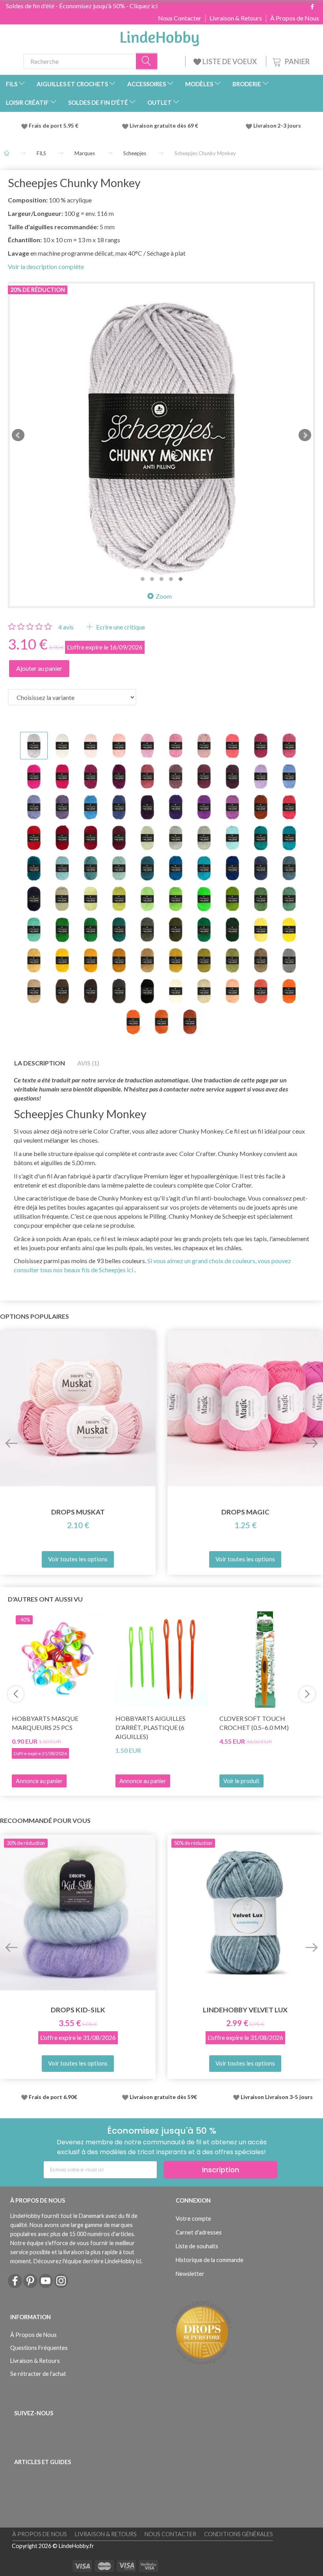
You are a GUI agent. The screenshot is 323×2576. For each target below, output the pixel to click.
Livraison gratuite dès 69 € (165, 126)
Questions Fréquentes (39, 2348)
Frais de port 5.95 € (54, 126)
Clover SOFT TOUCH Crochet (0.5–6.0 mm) (254, 1723)
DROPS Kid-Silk (78, 2010)
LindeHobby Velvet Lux (245, 2010)
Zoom (164, 596)
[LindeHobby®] (160, 36)
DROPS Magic (245, 1512)
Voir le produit (241, 1781)
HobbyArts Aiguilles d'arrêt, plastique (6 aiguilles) (150, 1727)
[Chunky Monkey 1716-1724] (161, 435)
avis (66, 627)
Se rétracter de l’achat (38, 2374)
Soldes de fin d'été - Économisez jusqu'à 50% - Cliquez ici (82, 6)
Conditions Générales (239, 2534)
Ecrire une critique (120, 627)
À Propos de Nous (295, 18)
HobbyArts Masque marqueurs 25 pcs (45, 1723)
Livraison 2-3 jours (277, 126)
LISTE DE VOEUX (230, 61)
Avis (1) (88, 1063)
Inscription (221, 2170)
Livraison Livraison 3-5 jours (277, 2097)
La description (40, 1063)
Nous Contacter (180, 18)
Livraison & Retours (236, 18)
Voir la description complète (46, 266)
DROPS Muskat (78, 1512)
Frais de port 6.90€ (53, 2097)
